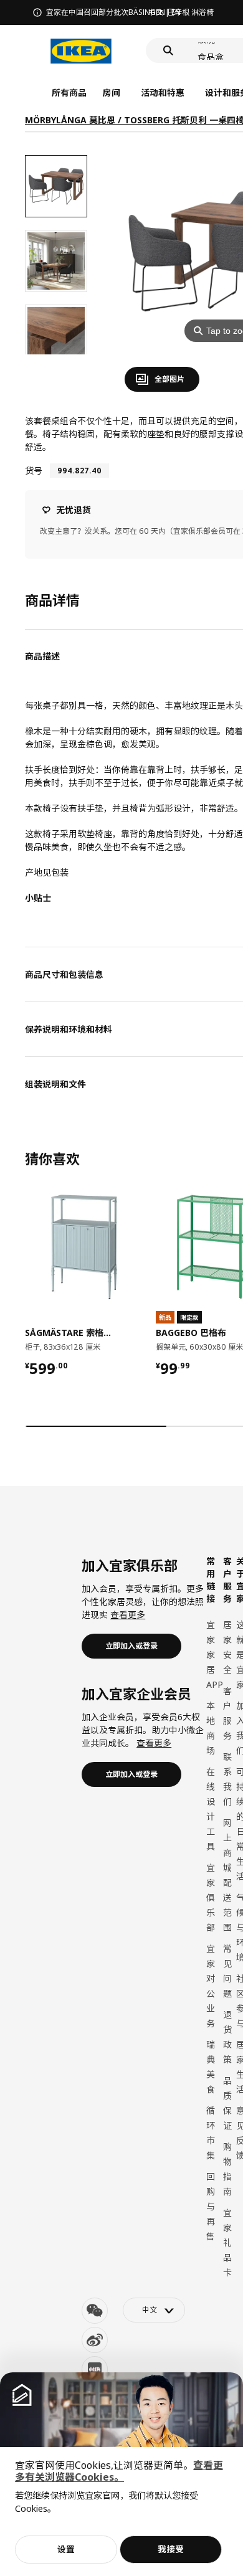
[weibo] (95, 2340)
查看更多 (128, 1615)
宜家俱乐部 (211, 1897)
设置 (66, 2549)
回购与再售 (211, 2206)
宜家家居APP (215, 1655)
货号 (34, 471)
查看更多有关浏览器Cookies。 (119, 2471)
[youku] (95, 2369)
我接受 (171, 2549)
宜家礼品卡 (227, 2242)
